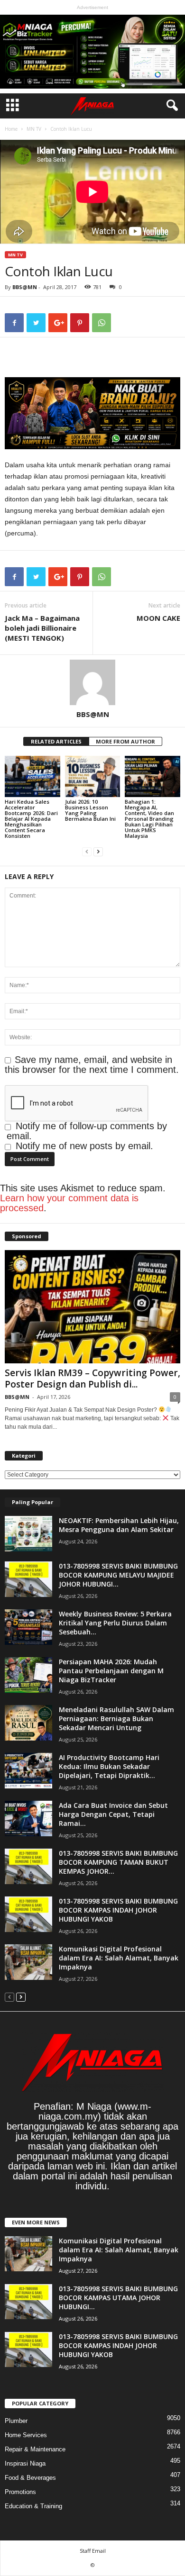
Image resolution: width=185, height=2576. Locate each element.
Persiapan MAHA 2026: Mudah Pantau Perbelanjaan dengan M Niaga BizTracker (111, 1671)
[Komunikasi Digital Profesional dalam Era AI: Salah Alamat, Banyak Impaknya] (28, 1962)
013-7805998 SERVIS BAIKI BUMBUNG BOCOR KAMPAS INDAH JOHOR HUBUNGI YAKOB (118, 1910)
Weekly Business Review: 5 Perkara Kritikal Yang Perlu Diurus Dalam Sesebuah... (115, 1623)
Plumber (16, 2421)
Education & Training (33, 2506)
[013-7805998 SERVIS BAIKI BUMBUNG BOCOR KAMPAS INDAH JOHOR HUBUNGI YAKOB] (28, 1914)
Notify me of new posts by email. (84, 1146)
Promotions (20, 2492)
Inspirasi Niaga (25, 2463)
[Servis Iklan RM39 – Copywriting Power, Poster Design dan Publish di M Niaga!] (92, 1307)
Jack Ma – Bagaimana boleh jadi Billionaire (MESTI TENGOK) (42, 628)
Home (11, 129)
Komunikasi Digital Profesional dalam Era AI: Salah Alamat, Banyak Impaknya (119, 1958)
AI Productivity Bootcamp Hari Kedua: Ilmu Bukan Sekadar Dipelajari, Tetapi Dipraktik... (109, 1766)
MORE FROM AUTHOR (125, 741)
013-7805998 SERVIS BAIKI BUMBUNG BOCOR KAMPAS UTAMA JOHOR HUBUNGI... (118, 2298)
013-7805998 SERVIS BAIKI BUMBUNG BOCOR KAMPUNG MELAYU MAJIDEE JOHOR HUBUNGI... (118, 1575)
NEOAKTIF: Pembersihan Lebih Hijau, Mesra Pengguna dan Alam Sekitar (119, 1525)
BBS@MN (25, 287)
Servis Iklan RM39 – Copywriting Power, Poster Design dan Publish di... (92, 1379)
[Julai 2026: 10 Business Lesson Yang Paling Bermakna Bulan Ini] (93, 776)
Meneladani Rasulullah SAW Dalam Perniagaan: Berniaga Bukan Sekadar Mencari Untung (116, 1719)
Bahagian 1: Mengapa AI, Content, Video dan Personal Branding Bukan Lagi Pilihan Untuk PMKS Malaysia (149, 819)
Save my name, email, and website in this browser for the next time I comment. (92, 1065)
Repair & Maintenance (35, 2449)
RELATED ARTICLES (56, 741)
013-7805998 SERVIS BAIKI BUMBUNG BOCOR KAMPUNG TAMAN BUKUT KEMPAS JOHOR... (118, 1862)
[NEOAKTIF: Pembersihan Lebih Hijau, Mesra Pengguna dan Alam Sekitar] (28, 1534)
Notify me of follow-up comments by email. (87, 1131)
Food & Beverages (30, 2478)
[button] (170, 106)
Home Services (26, 2435)
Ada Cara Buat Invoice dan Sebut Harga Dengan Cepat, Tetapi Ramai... (113, 1814)
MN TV (34, 129)
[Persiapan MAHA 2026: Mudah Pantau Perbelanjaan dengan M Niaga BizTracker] (28, 1675)
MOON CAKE (158, 618)
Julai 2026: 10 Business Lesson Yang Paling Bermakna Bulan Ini (90, 810)
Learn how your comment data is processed (69, 1203)
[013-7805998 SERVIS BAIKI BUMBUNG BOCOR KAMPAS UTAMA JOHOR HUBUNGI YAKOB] (28, 2302)
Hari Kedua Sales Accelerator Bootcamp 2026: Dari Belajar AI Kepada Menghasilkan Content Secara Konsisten (31, 819)
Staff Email (93, 2551)
